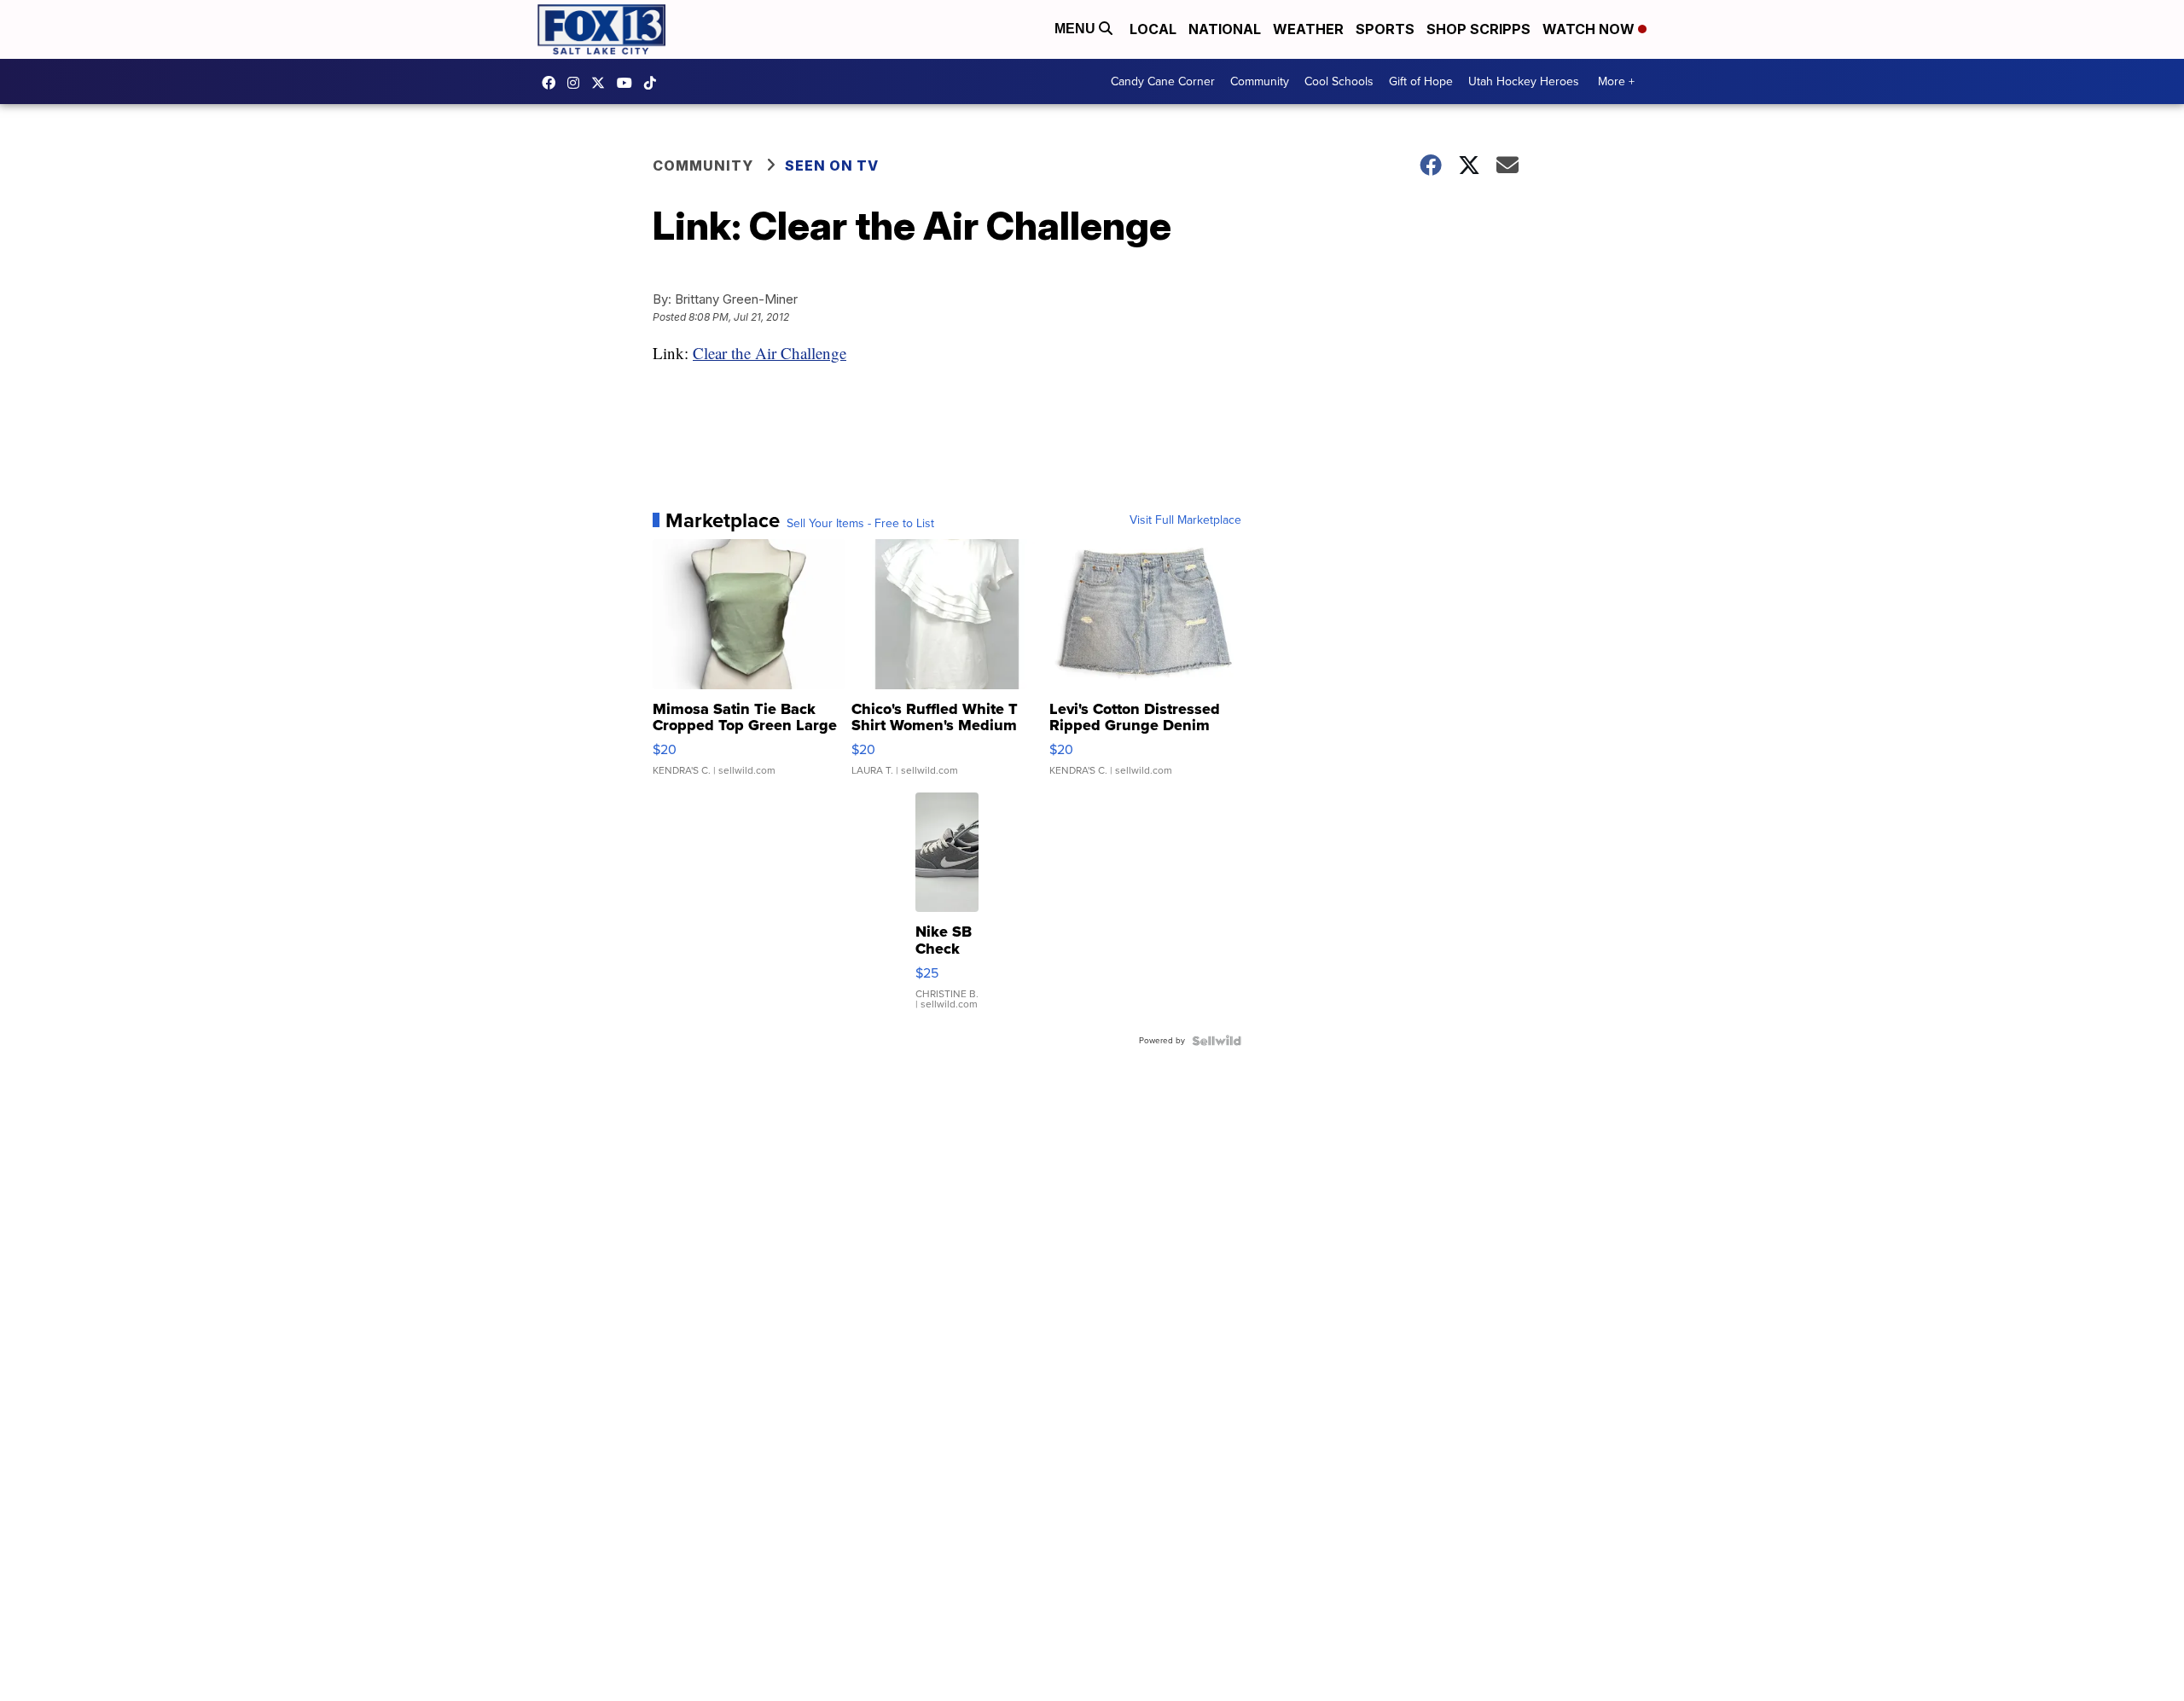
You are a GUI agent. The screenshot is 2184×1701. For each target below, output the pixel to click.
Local (1153, 29)
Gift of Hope (1421, 81)
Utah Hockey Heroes (1524, 81)
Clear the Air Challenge (770, 353)
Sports (1385, 29)
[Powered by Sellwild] (1217, 1041)
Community (1260, 81)
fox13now (578, 83)
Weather (1308, 29)
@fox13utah (654, 83)
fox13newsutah (553, 83)
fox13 (602, 83)
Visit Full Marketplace (1185, 520)
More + (1616, 81)
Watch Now (1590, 29)
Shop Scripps (1478, 29)
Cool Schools (1339, 81)
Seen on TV (832, 165)
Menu (1077, 29)
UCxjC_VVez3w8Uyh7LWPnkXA (629, 83)
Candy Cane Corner (1163, 81)
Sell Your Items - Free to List (860, 524)
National (1225, 29)
